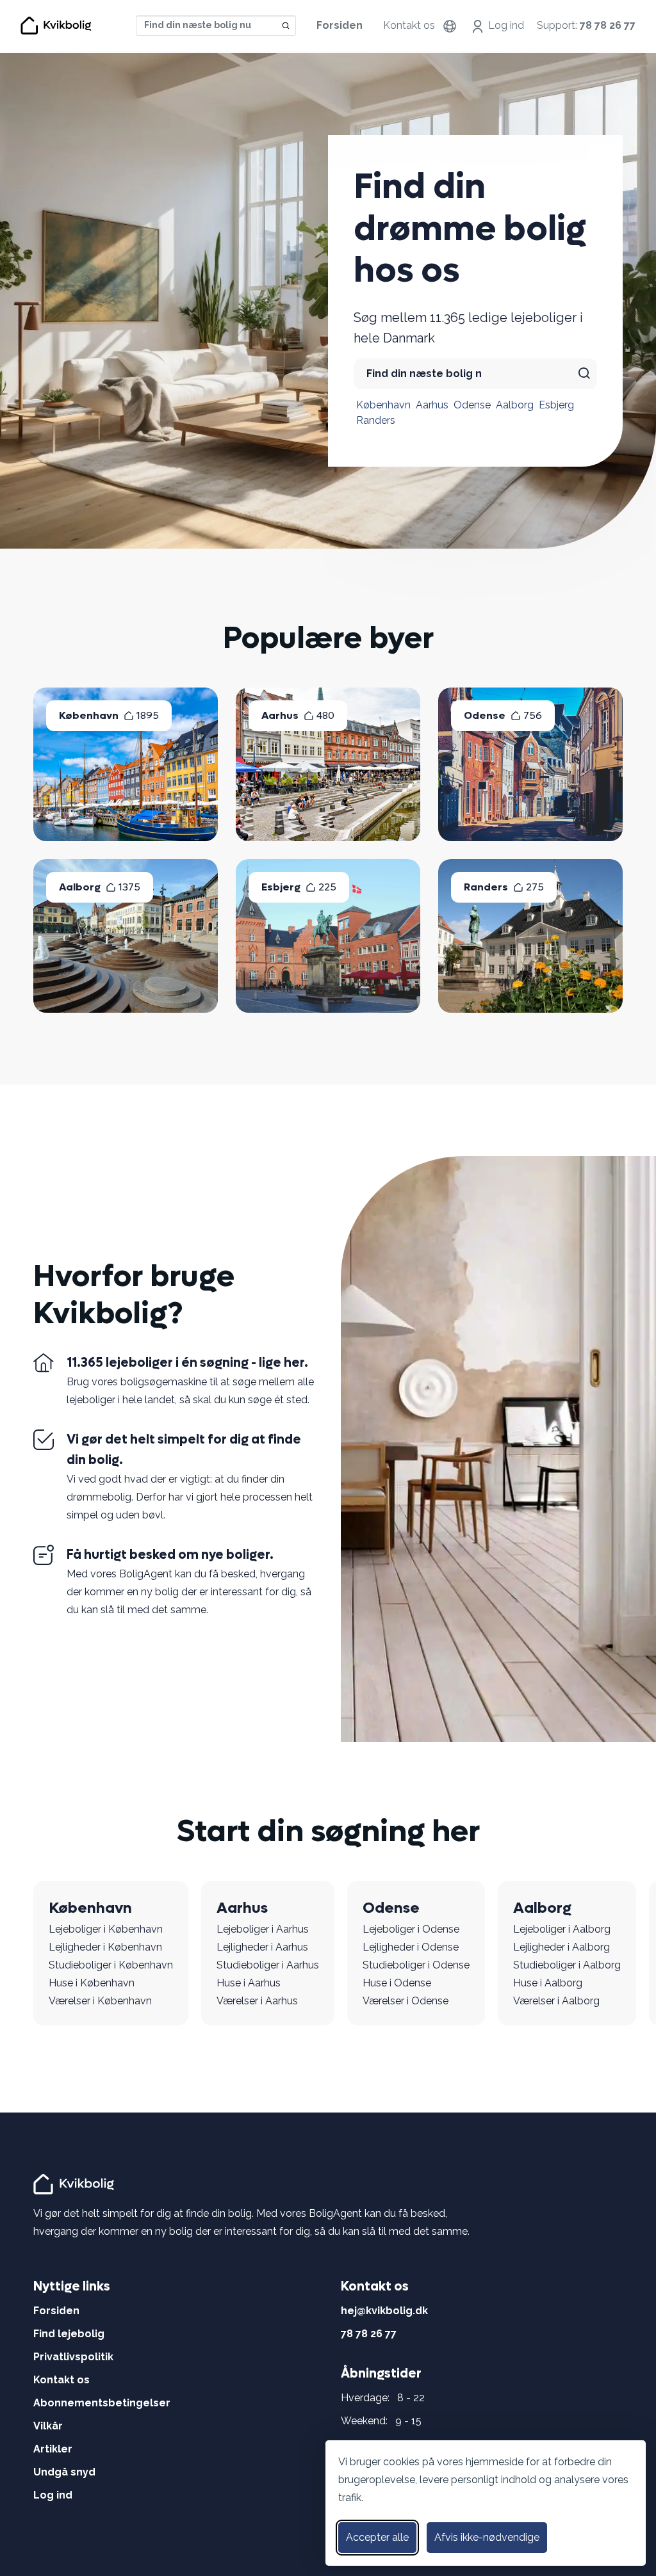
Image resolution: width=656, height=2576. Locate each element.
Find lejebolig (69, 2334)
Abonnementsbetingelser (102, 2403)
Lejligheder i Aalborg (562, 1947)
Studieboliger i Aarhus (268, 1965)
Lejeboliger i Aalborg (562, 1929)
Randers (376, 420)
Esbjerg (556, 405)
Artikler (53, 2449)
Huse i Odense (397, 1983)
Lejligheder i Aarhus (262, 1947)
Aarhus (432, 405)
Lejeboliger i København (106, 1929)
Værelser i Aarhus (257, 2001)
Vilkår (48, 2426)
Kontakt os (409, 25)
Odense (472, 405)
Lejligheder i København (105, 1947)
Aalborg (515, 405)
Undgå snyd (64, 2472)
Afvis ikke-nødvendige (487, 2537)
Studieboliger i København (111, 1965)
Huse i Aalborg (548, 1983)
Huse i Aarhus (249, 1983)
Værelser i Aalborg (556, 2001)
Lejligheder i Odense (411, 1947)
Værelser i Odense (406, 2001)
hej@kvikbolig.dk (384, 2311)
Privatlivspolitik (73, 2357)
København (383, 405)
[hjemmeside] (75, 2183)
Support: (586, 25)
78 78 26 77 (369, 2334)
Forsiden (340, 25)
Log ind (506, 25)
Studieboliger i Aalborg (567, 1965)
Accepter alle (377, 2537)
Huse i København (92, 1983)
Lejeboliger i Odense (411, 1929)
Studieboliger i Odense (416, 1965)
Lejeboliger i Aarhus (263, 1929)
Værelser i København (100, 2001)
